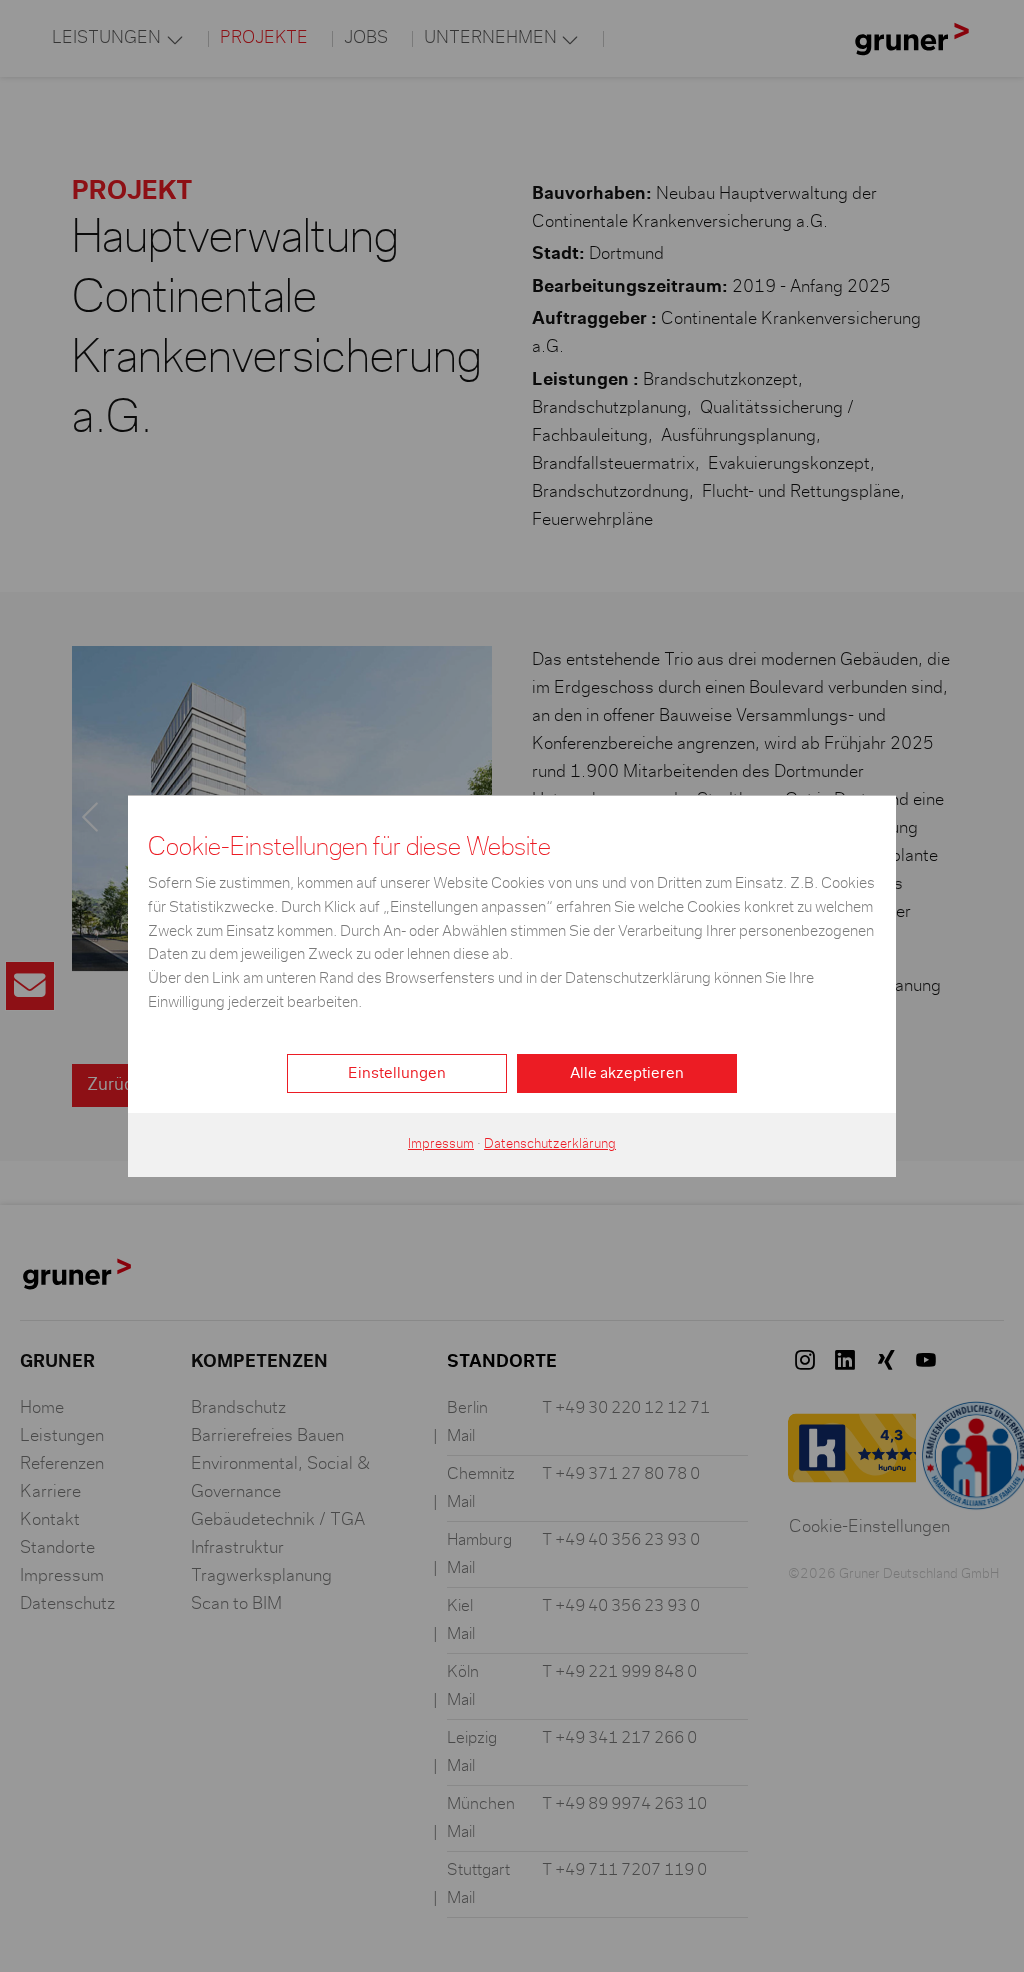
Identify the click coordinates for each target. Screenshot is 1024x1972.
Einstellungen (397, 1073)
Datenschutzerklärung (550, 1144)
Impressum (441, 1144)
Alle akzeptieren (627, 1073)
